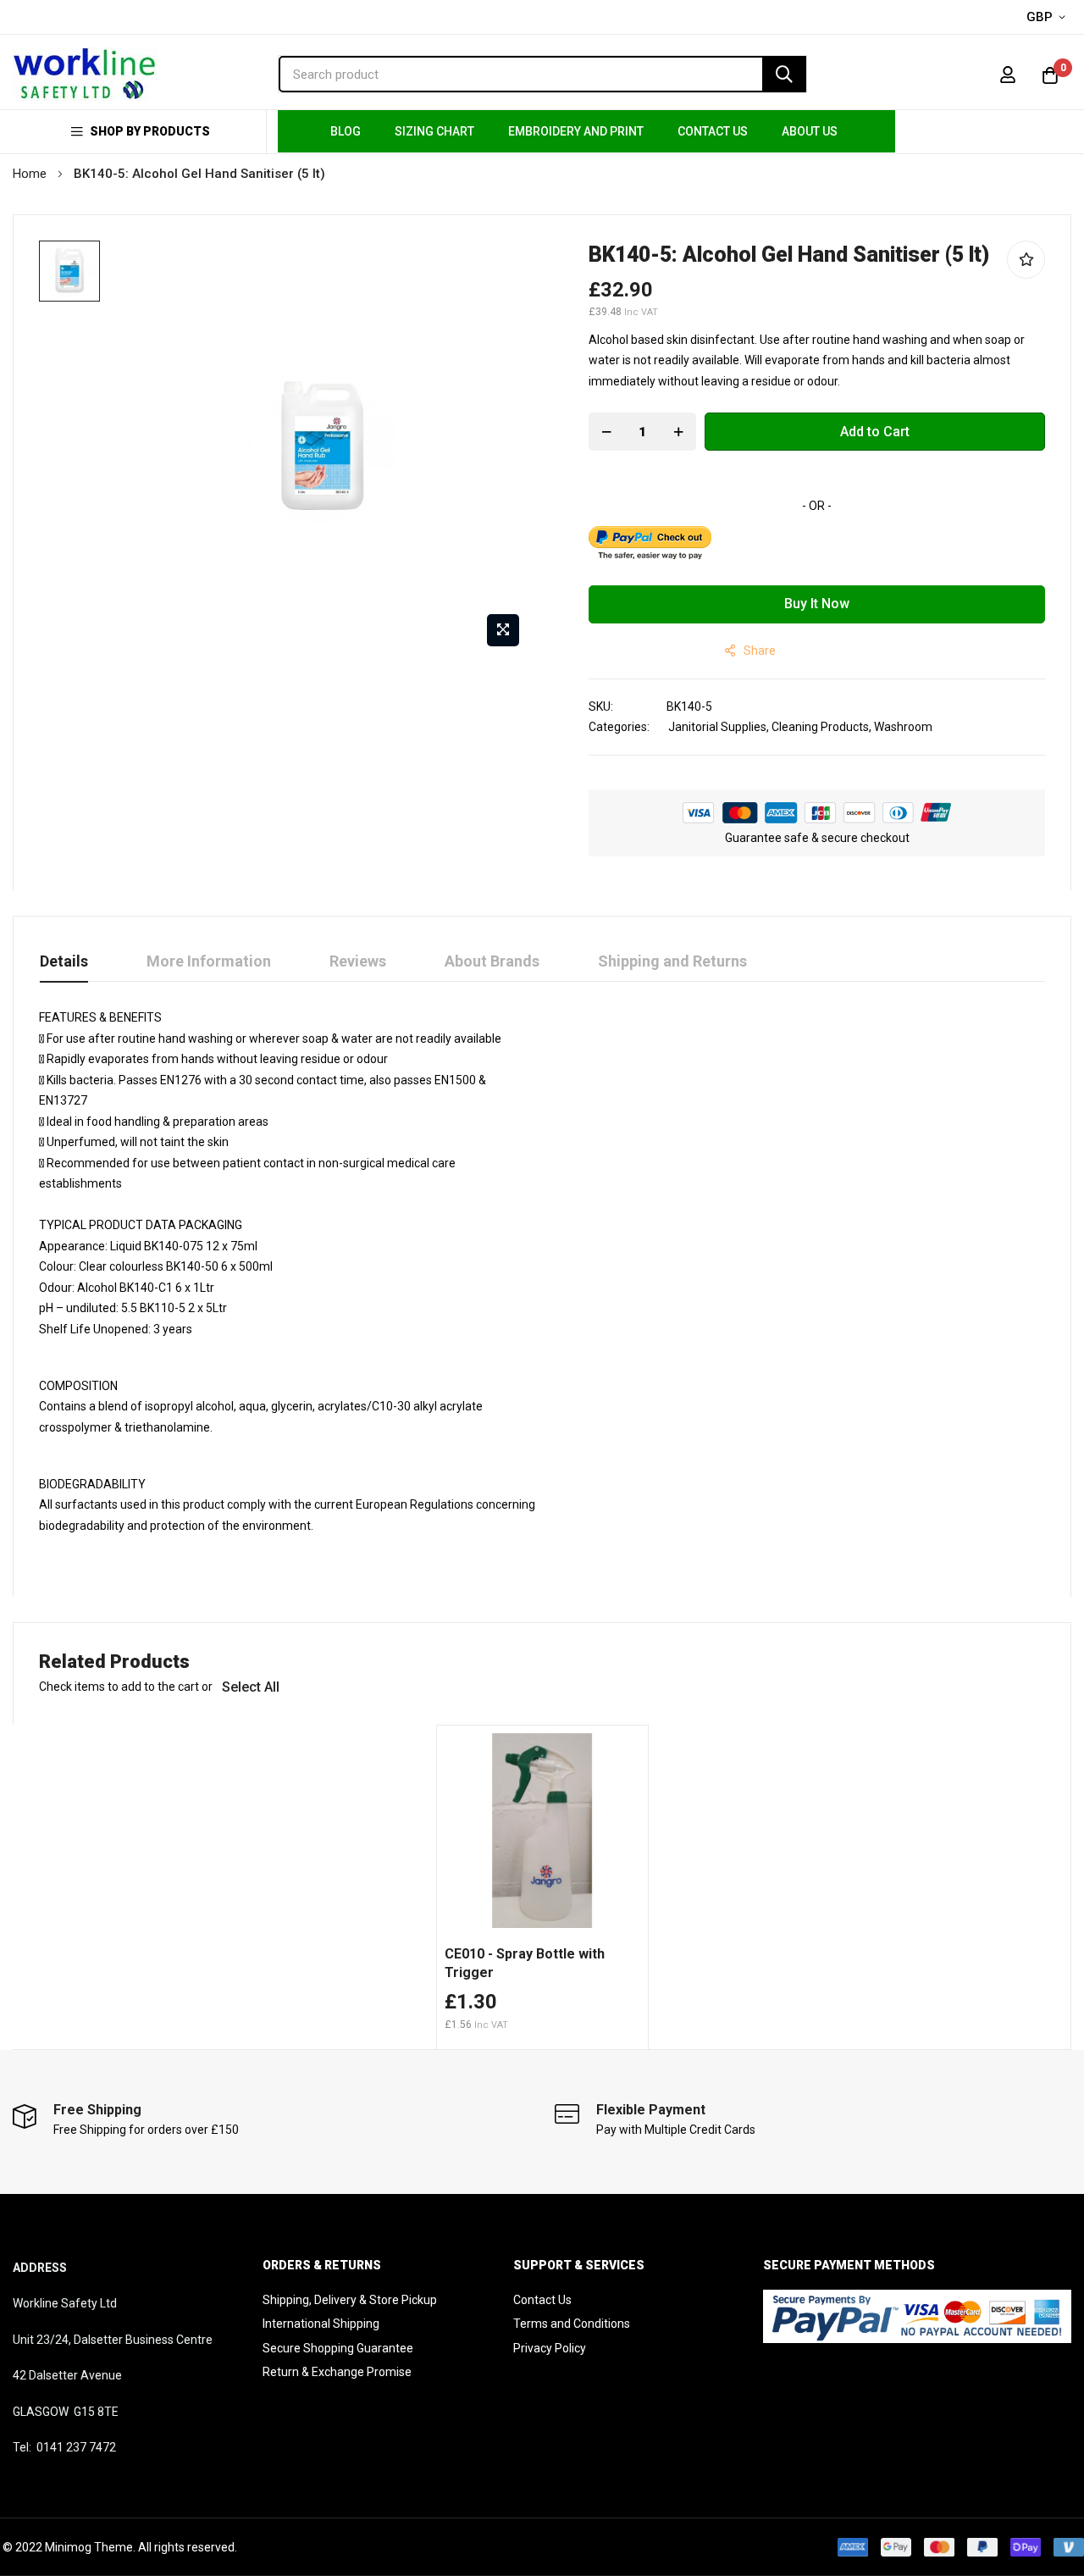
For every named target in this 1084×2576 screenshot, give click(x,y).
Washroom (903, 727)
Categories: (619, 727)
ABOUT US (810, 131)
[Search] (784, 74)
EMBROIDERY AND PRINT (576, 131)
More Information (209, 961)
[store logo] (85, 74)
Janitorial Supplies (717, 727)
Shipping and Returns (672, 961)
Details (64, 961)
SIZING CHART (434, 131)
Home (30, 174)
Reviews (358, 961)
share (760, 651)
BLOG (346, 131)
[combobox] (542, 74)
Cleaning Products (820, 727)
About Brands (492, 961)
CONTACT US (713, 131)
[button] (1049, 18)
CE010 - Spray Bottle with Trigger (525, 1963)
